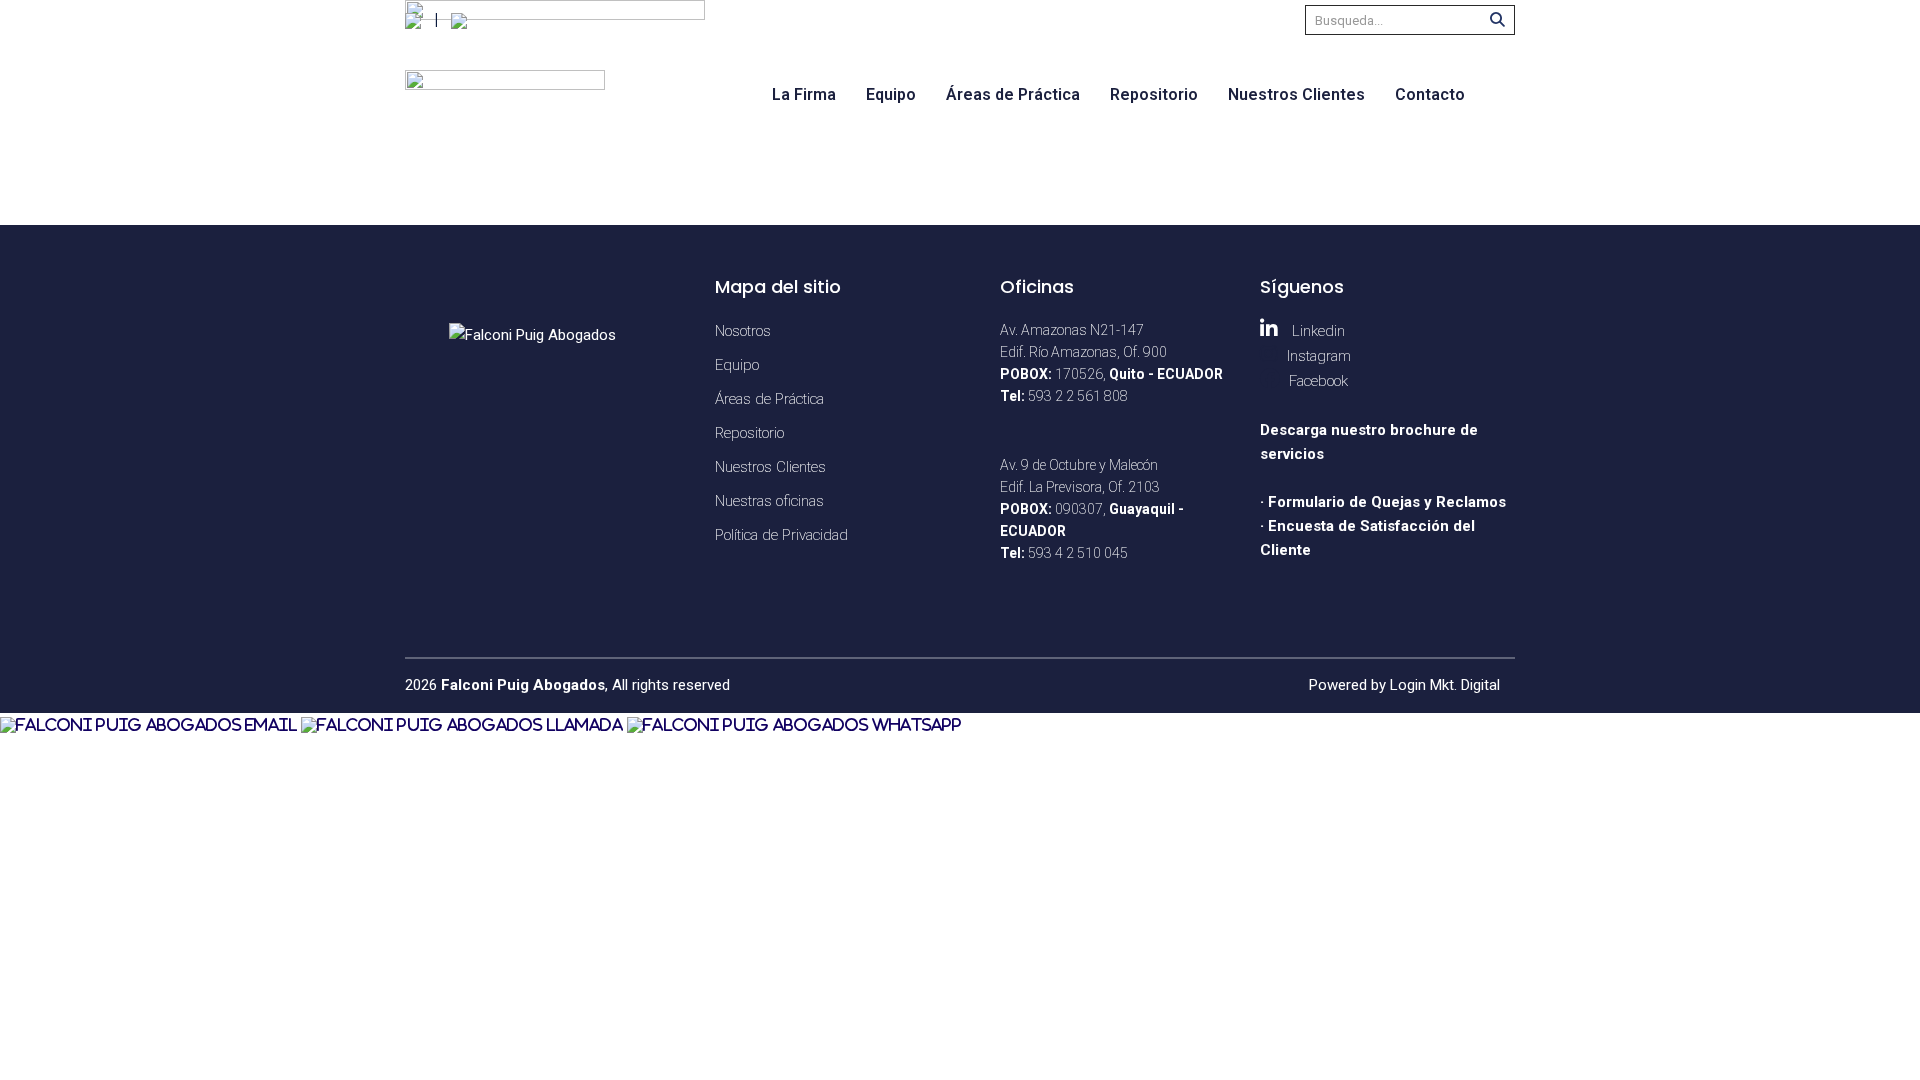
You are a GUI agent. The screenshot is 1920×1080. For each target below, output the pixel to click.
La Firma (804, 94)
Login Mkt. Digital (1445, 685)
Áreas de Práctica (1013, 94)
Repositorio (1154, 94)
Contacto (1430, 94)
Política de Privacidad (781, 535)
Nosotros (743, 331)
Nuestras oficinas (769, 501)
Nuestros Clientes (1296, 94)
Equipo (891, 94)
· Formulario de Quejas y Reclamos (1383, 502)
